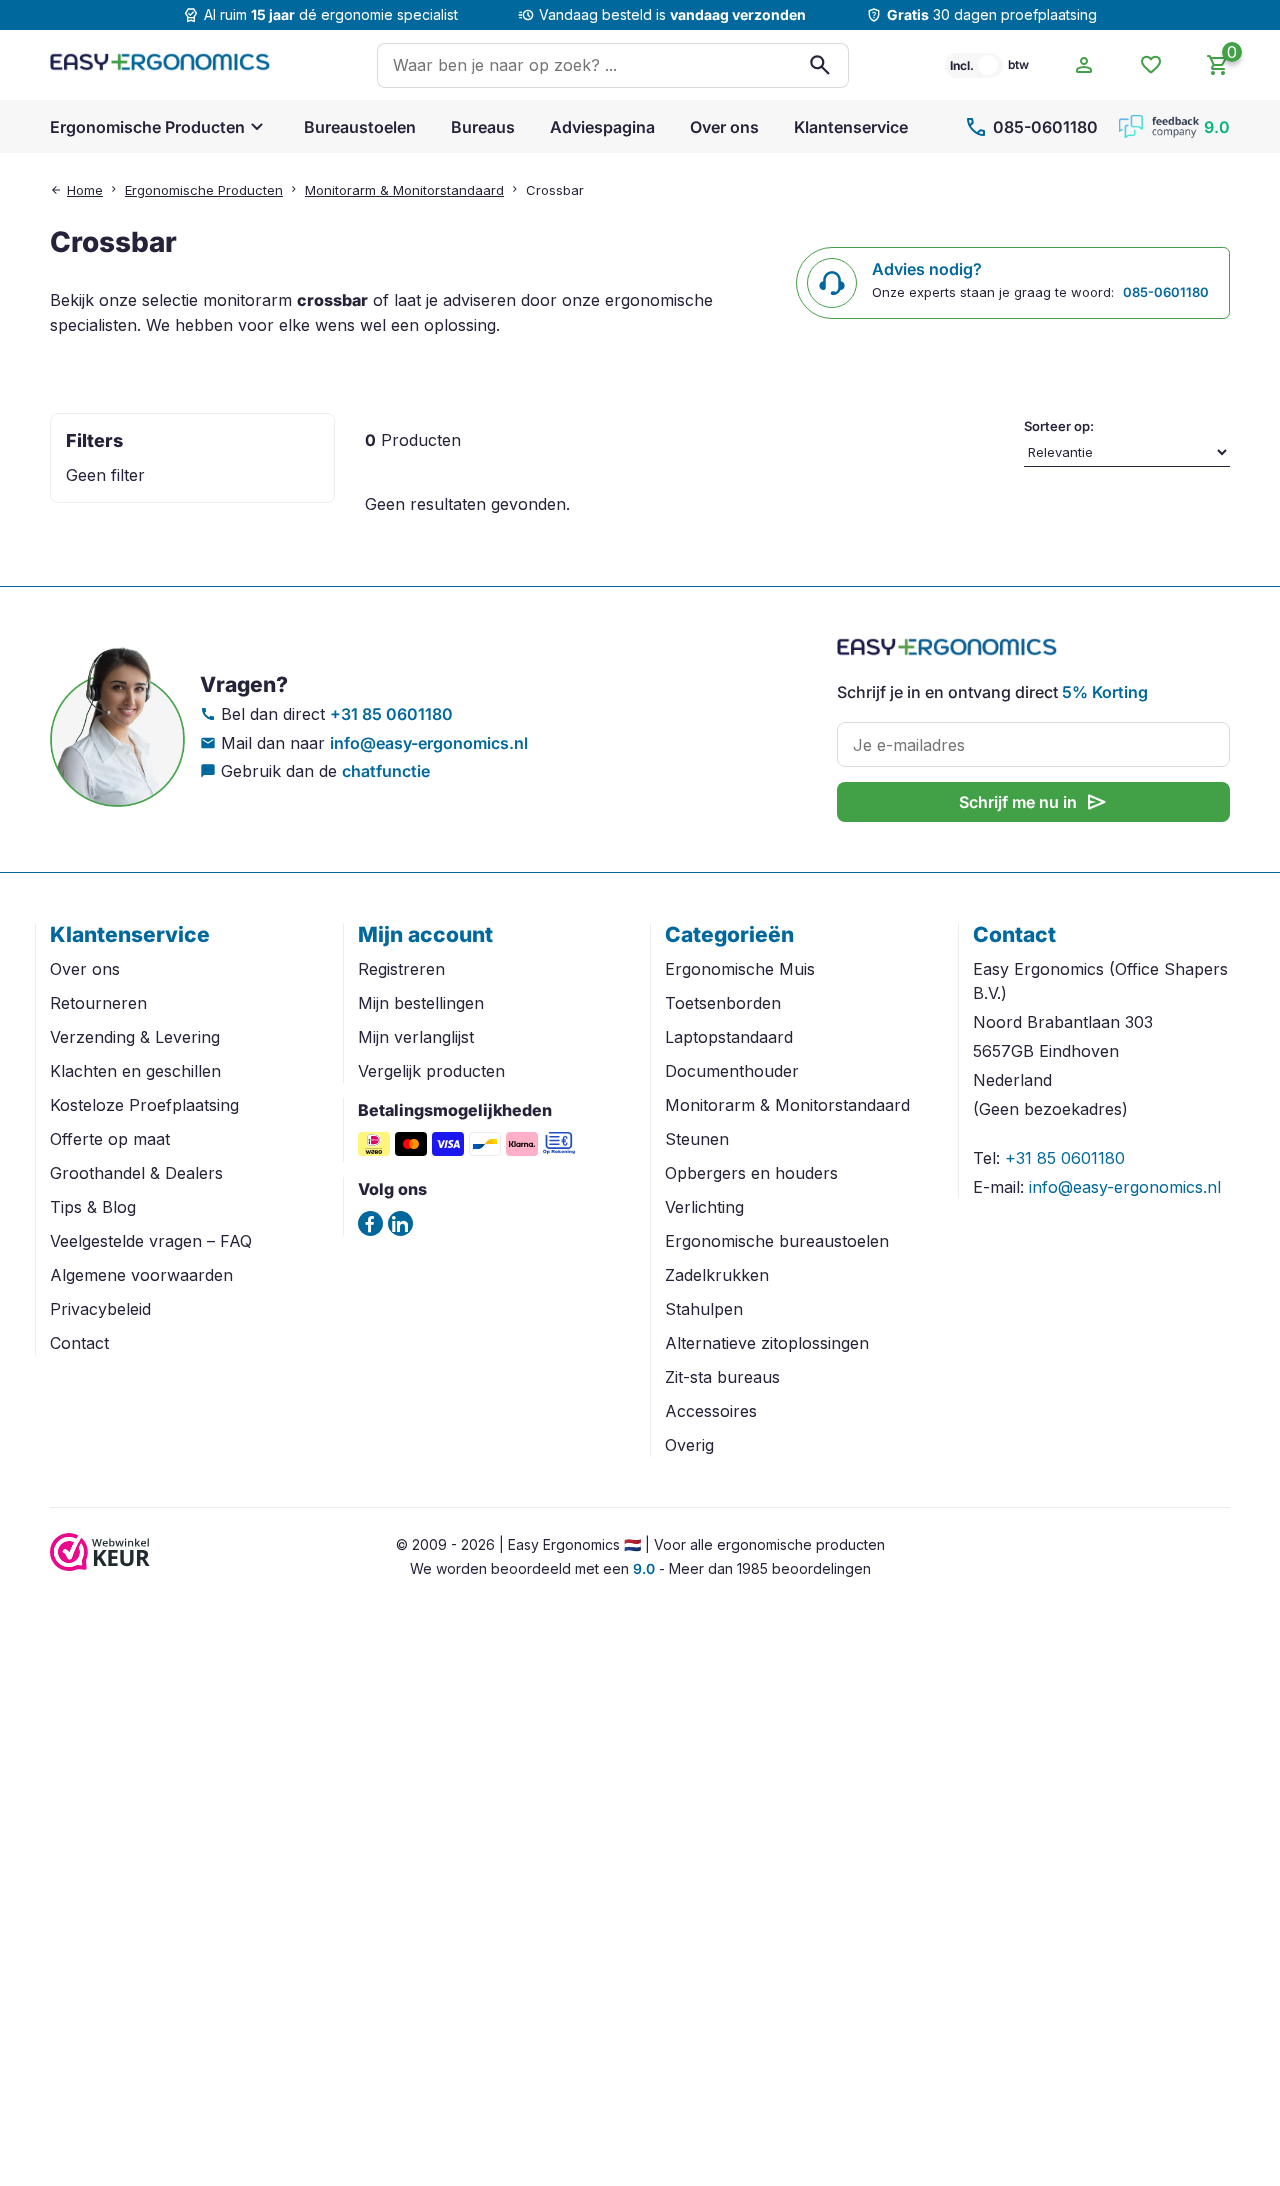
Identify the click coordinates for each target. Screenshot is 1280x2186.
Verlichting (704, 1207)
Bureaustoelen (360, 127)
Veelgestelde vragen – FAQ (151, 1241)
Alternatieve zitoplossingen (767, 1343)
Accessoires (711, 1411)
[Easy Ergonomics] (160, 65)
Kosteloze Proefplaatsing (144, 1105)
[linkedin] (400, 1223)
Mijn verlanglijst (416, 1037)
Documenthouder (732, 1071)
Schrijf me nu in (1034, 802)
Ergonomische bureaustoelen (777, 1241)
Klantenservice (851, 127)
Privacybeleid (100, 1309)
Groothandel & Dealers (136, 1173)
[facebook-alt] (370, 1223)
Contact (79, 1343)
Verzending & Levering (135, 1037)
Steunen (697, 1139)
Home (85, 190)
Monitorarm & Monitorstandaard (404, 190)
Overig (689, 1445)
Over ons (724, 127)
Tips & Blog (93, 1207)
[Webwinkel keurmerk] (100, 1565)
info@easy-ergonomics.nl (429, 743)
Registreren (401, 969)
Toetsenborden (723, 1003)
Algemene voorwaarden (141, 1275)
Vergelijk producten (431, 1071)
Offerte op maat (110, 1139)
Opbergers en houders (751, 1173)
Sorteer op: (1059, 426)
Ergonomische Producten (147, 127)
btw (1018, 64)
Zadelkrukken (717, 1275)
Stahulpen (704, 1309)
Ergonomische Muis (740, 969)
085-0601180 (1031, 127)
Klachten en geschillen (135, 1071)
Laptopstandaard (729, 1037)
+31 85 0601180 (391, 714)
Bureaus (483, 127)
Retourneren (98, 1003)
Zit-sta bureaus (722, 1377)
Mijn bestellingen (421, 1003)
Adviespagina (602, 127)
